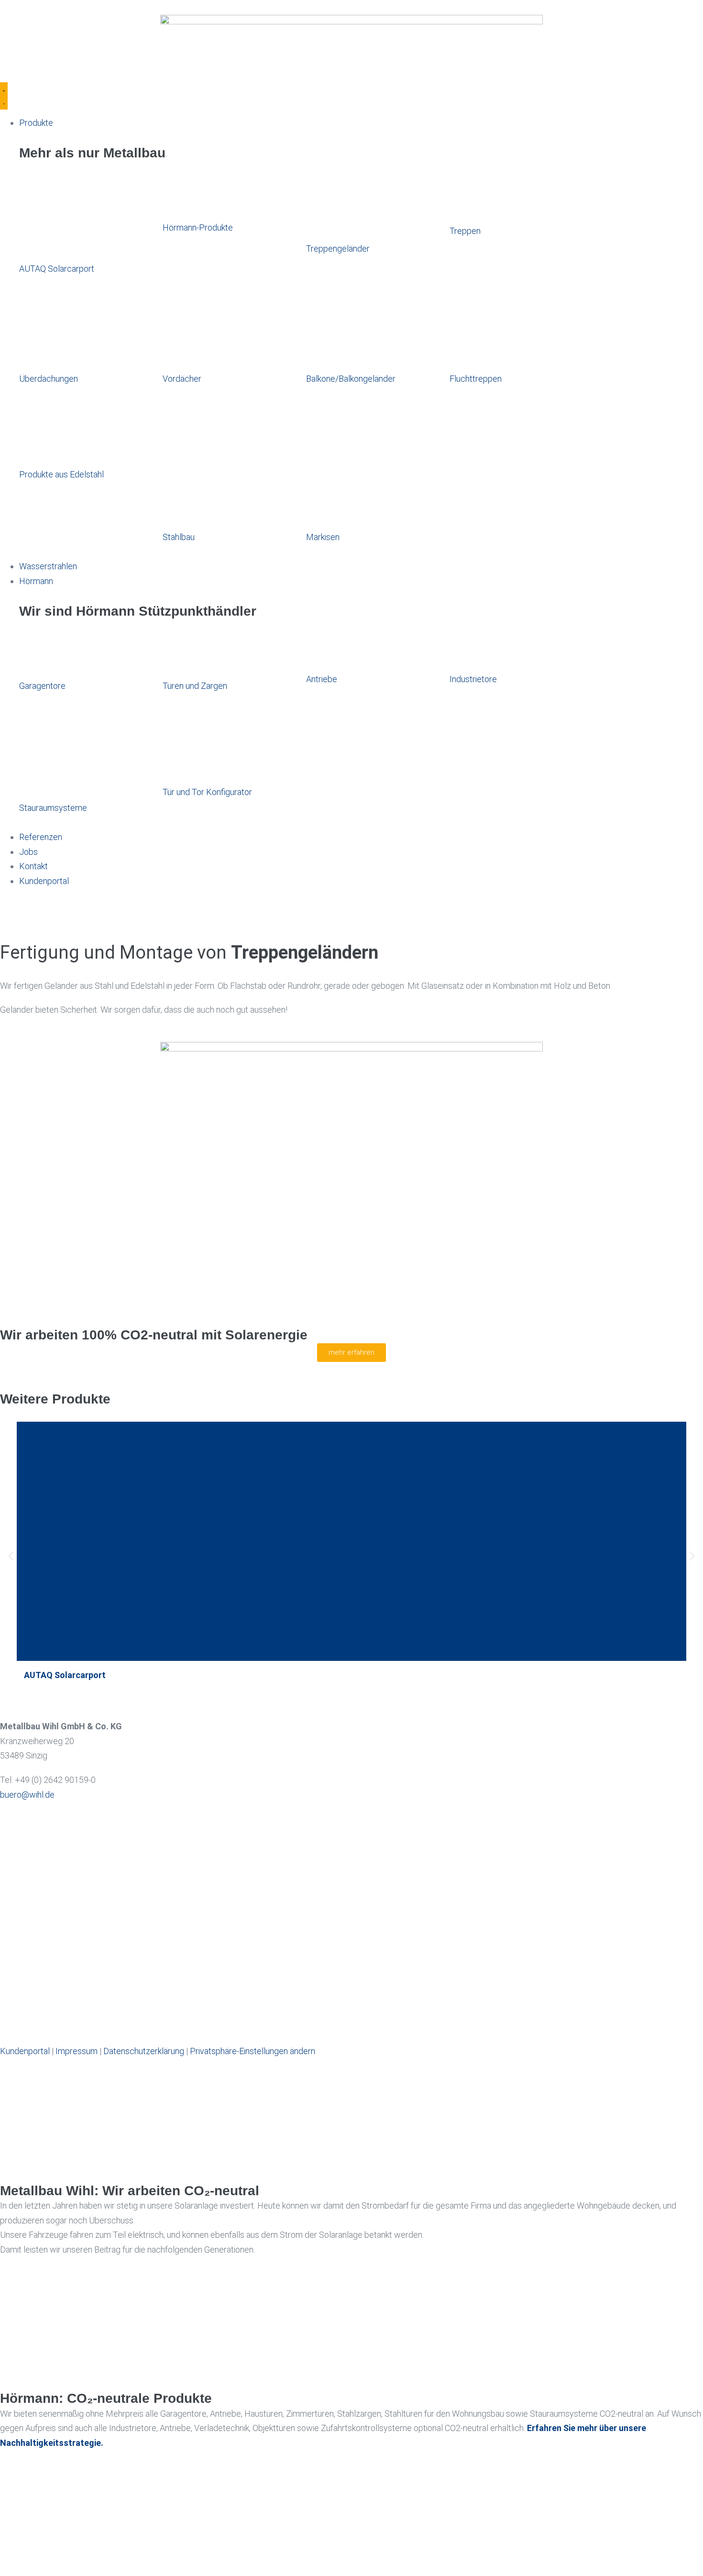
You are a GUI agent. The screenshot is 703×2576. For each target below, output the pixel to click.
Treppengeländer (338, 249)
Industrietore (473, 679)
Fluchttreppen (476, 379)
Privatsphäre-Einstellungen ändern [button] (253, 2051)
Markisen (323, 537)
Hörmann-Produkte (198, 227)
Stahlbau (179, 537)
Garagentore (42, 686)
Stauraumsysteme (53, 808)
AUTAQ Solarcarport (57, 269)
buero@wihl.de (27, 1795)
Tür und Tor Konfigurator (207, 792)
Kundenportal (25, 2051)
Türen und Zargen (195, 686)
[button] (11, 1556)
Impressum (77, 2051)
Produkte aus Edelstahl (61, 474)
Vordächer (182, 379)
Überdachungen (49, 379)
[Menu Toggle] (4, 96)
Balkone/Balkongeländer (351, 379)
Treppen (465, 231)
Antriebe (322, 679)
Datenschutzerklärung (144, 2051)
